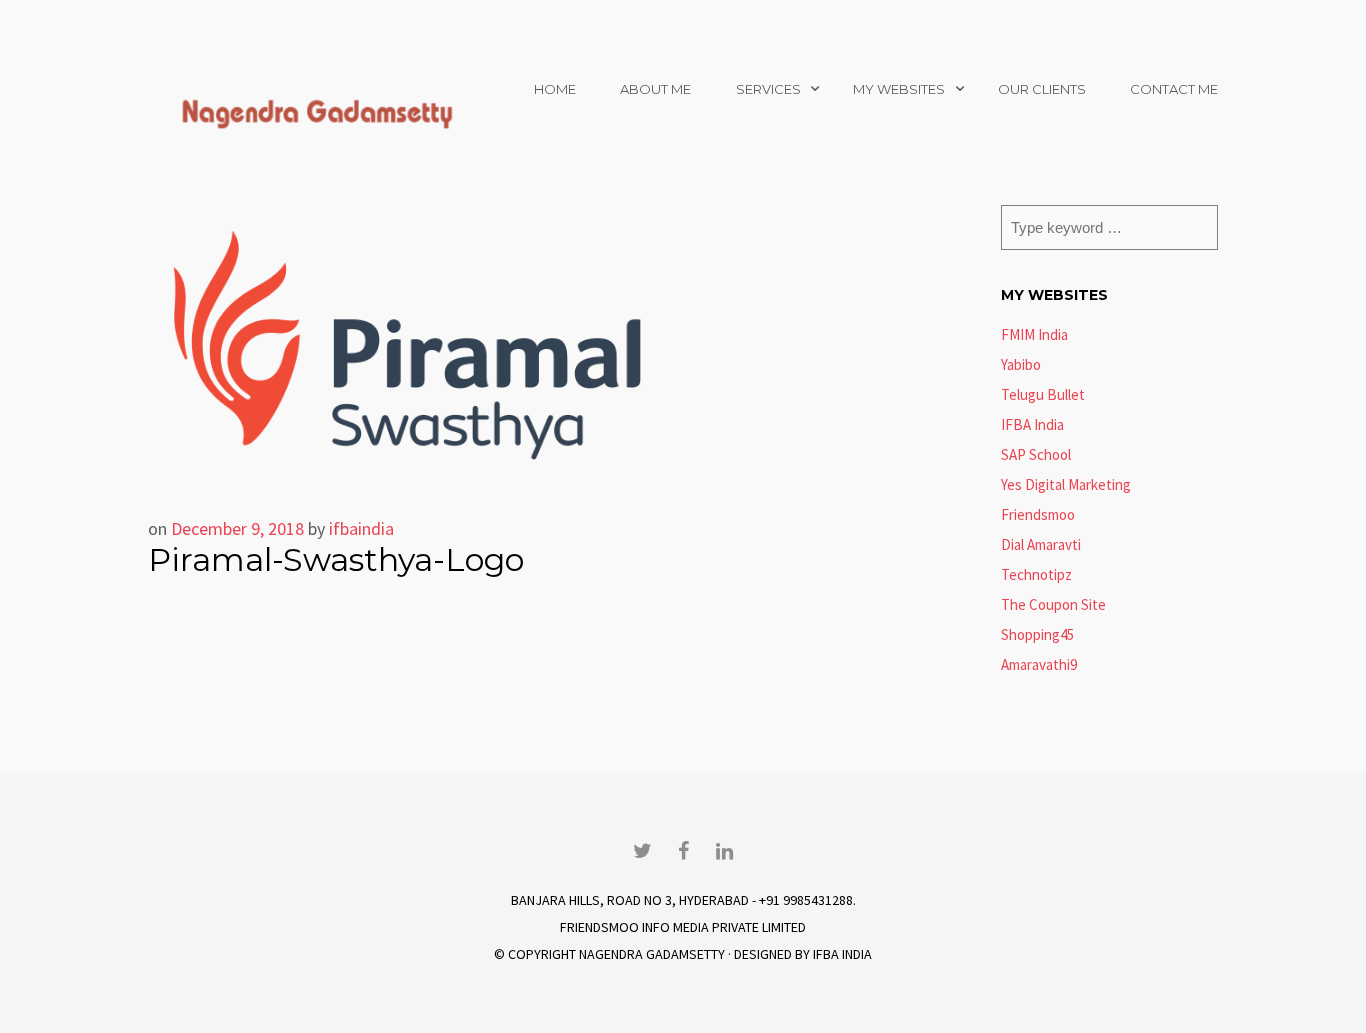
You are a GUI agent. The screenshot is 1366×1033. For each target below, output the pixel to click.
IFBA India (1032, 424)
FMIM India (1034, 334)
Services (768, 89)
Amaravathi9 (1039, 664)
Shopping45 (1037, 634)
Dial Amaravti (1041, 544)
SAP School (1036, 454)
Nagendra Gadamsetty (652, 954)
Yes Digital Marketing (1066, 484)
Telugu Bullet (1043, 394)
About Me (655, 89)
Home (555, 89)
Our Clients (1042, 89)
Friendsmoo (1038, 514)
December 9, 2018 (237, 528)
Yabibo (1021, 364)
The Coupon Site (1053, 604)
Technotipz (1036, 574)
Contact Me (1174, 89)
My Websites (899, 89)
